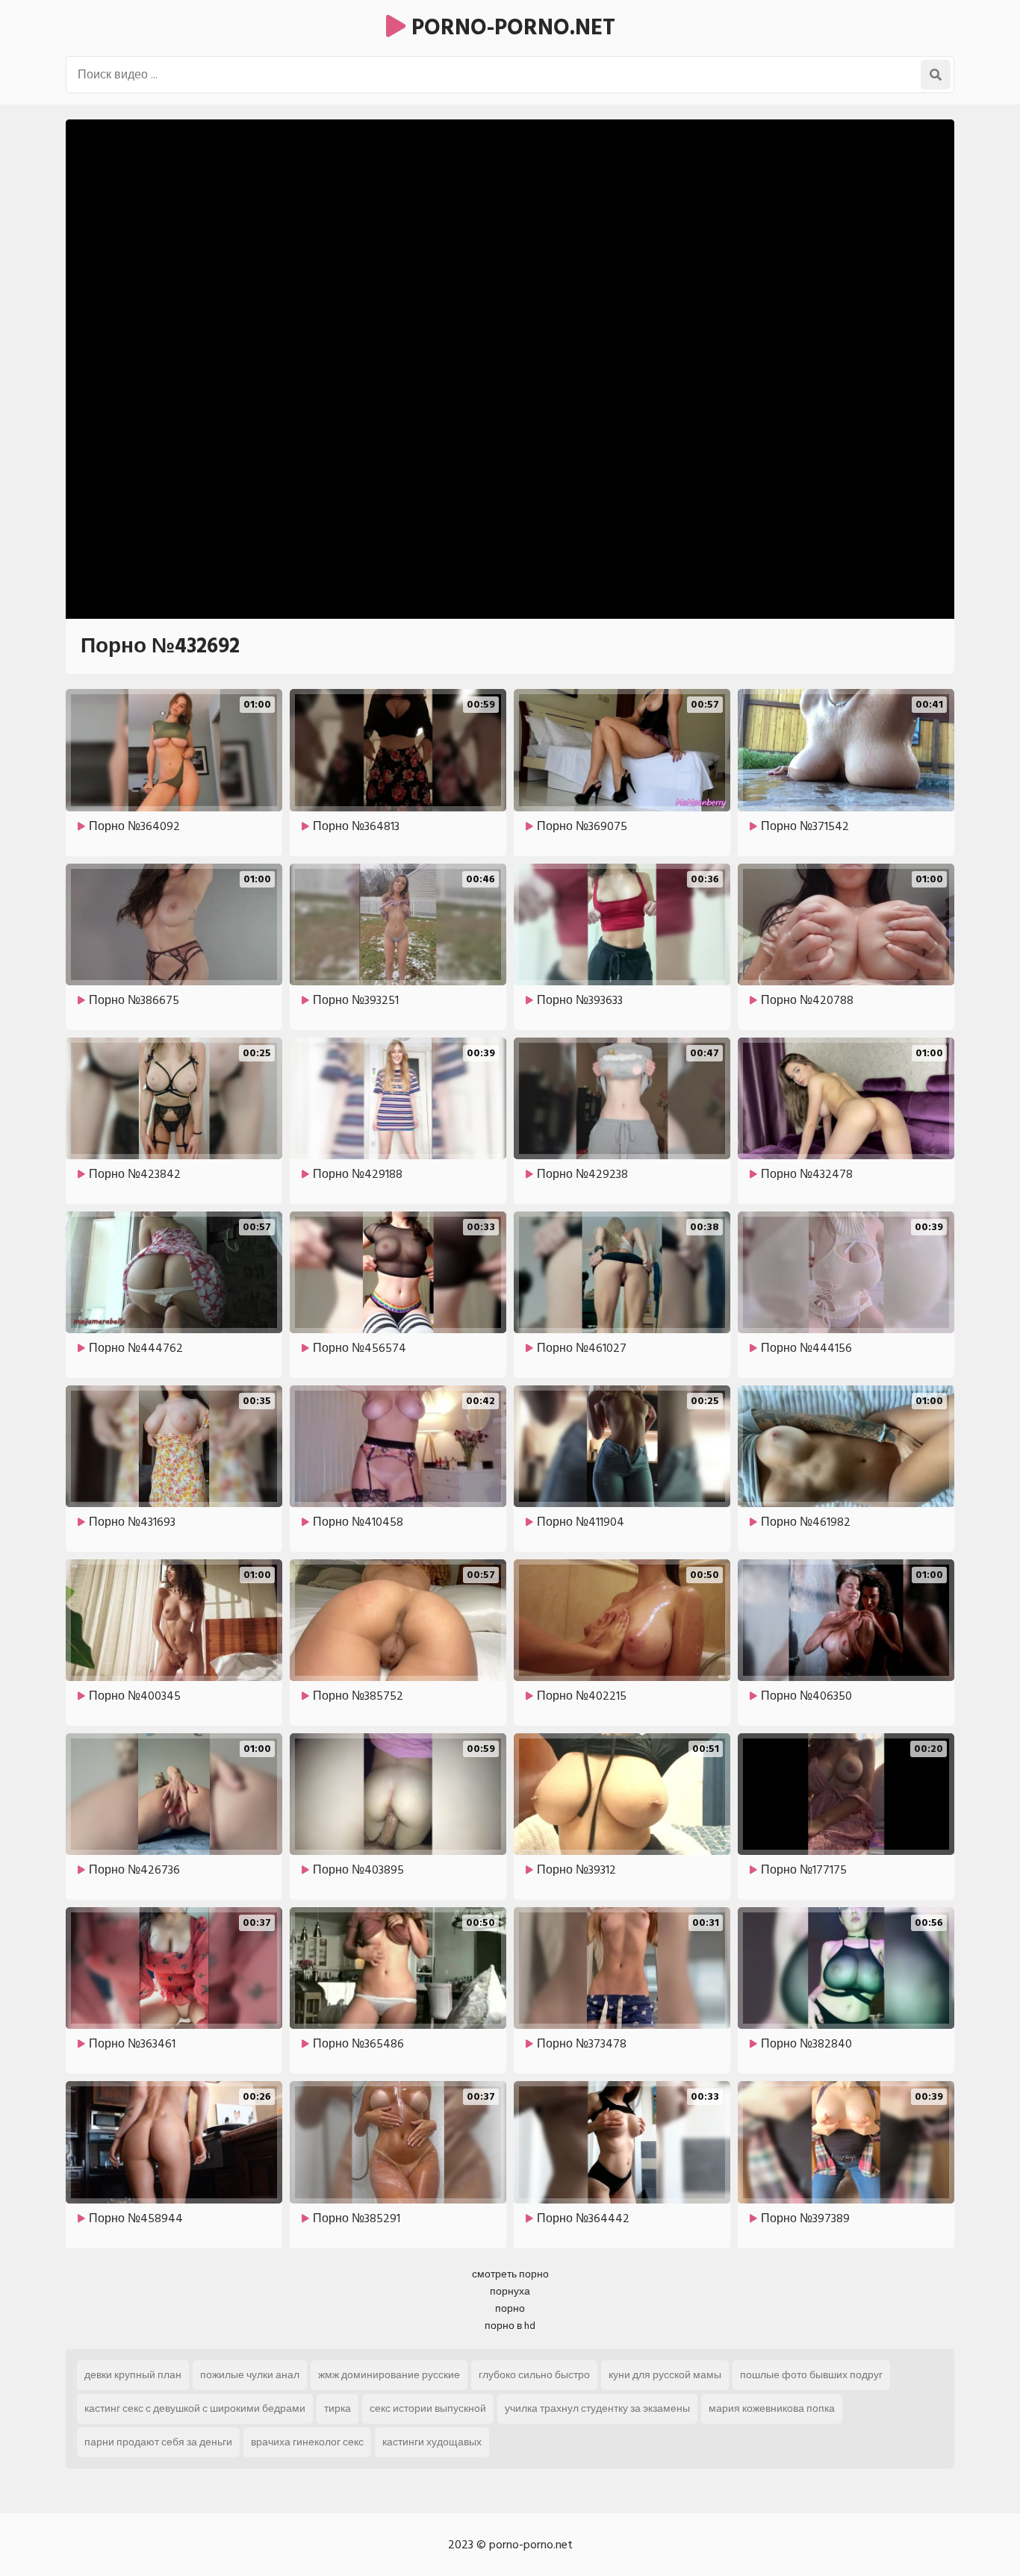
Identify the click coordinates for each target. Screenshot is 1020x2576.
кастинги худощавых (432, 2442)
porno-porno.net (510, 28)
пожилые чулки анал (250, 2375)
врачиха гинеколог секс (307, 2442)
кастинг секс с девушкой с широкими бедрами (195, 2408)
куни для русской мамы (665, 2375)
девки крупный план (133, 2375)
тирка (338, 2408)
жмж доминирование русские (389, 2375)
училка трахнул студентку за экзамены (597, 2408)
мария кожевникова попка (772, 2408)
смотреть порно (510, 2274)
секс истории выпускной (428, 2408)
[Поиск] (936, 75)
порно (510, 2308)
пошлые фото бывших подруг (811, 2375)
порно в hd (510, 2326)
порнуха (510, 2291)
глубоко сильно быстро (534, 2375)
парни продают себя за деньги (158, 2442)
